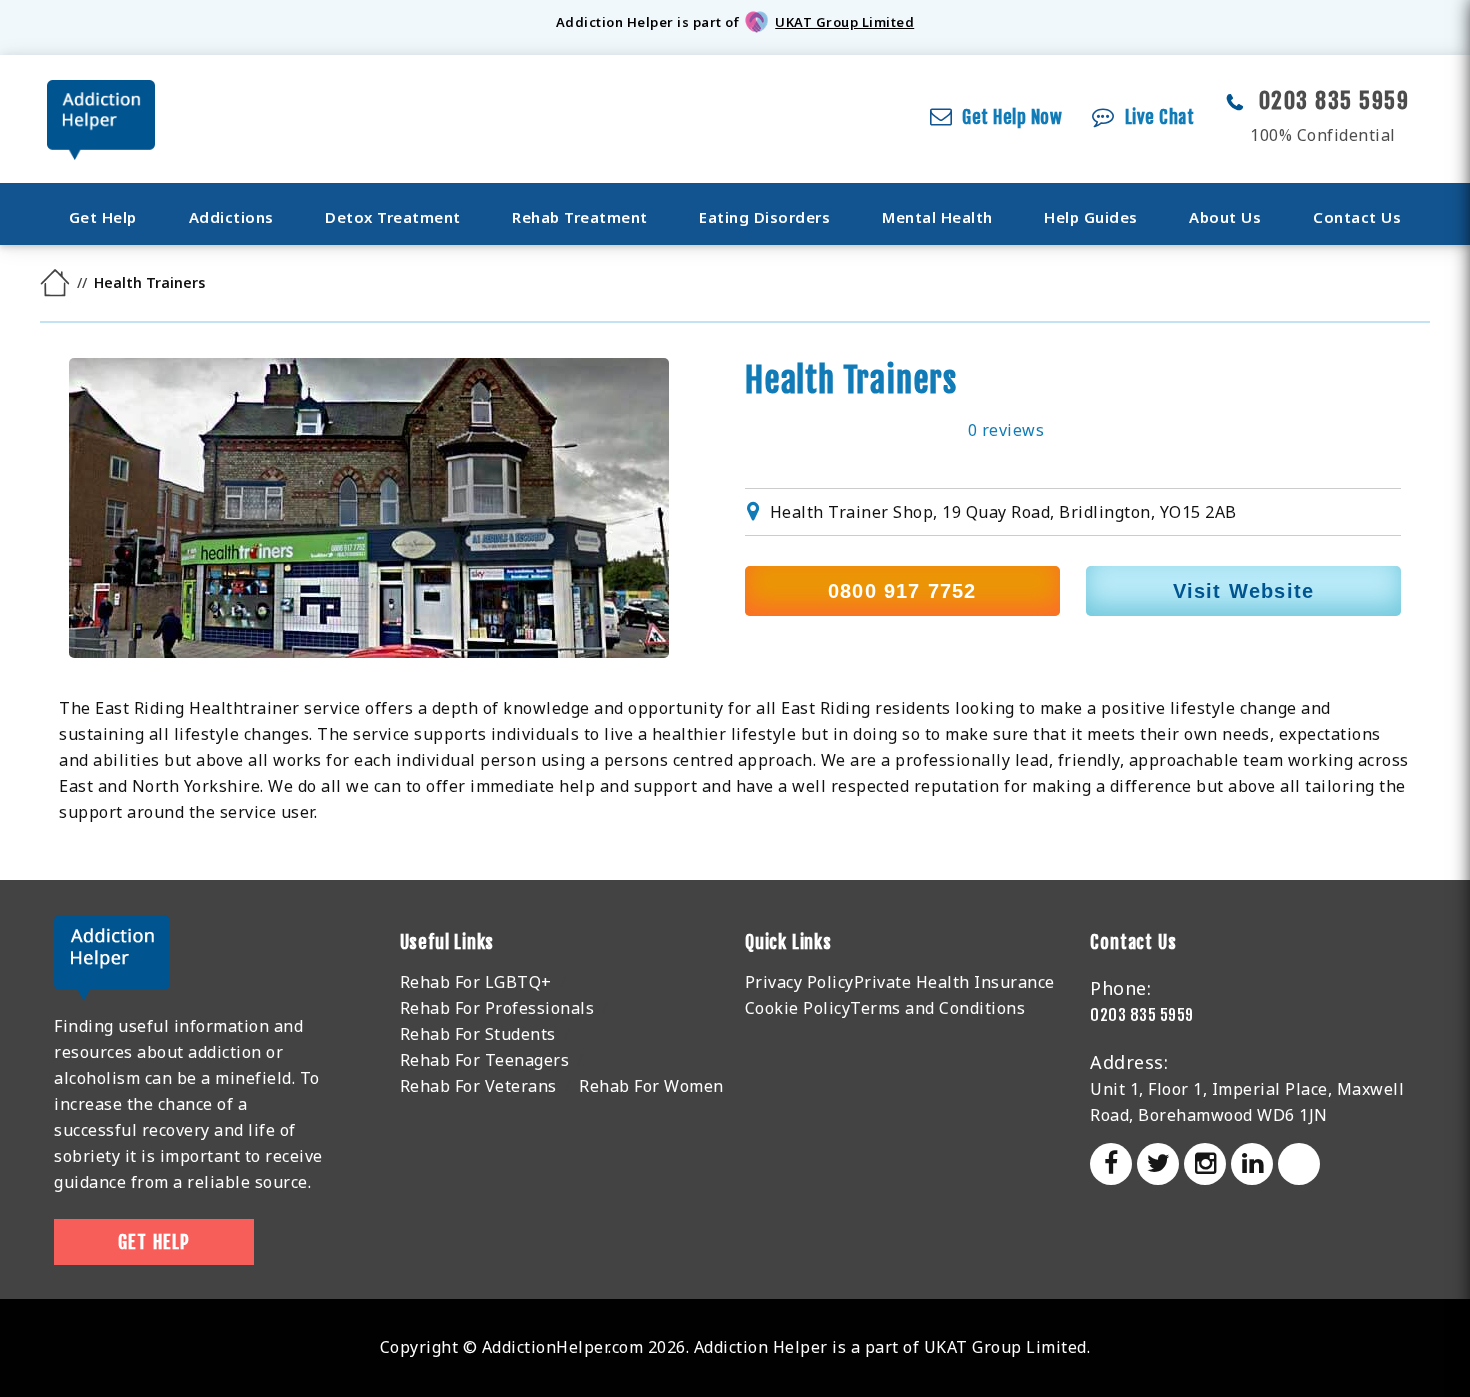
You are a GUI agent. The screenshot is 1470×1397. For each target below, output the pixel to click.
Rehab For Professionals (497, 1008)
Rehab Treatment (580, 217)
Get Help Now (1012, 117)
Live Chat (1160, 117)
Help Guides (1091, 217)
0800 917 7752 (902, 591)
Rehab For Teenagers (485, 1060)
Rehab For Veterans (478, 1086)
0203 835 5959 (1334, 100)
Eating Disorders (764, 217)
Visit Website (1244, 591)
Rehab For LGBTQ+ (476, 982)
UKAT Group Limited (844, 22)
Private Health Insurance (954, 982)
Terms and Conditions (937, 1008)
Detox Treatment (393, 217)
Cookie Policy (798, 1008)
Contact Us (1357, 217)
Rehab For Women (651, 1086)
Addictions (231, 217)
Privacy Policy (799, 982)
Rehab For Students (478, 1034)
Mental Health (937, 217)
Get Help (103, 217)
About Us (1225, 217)
